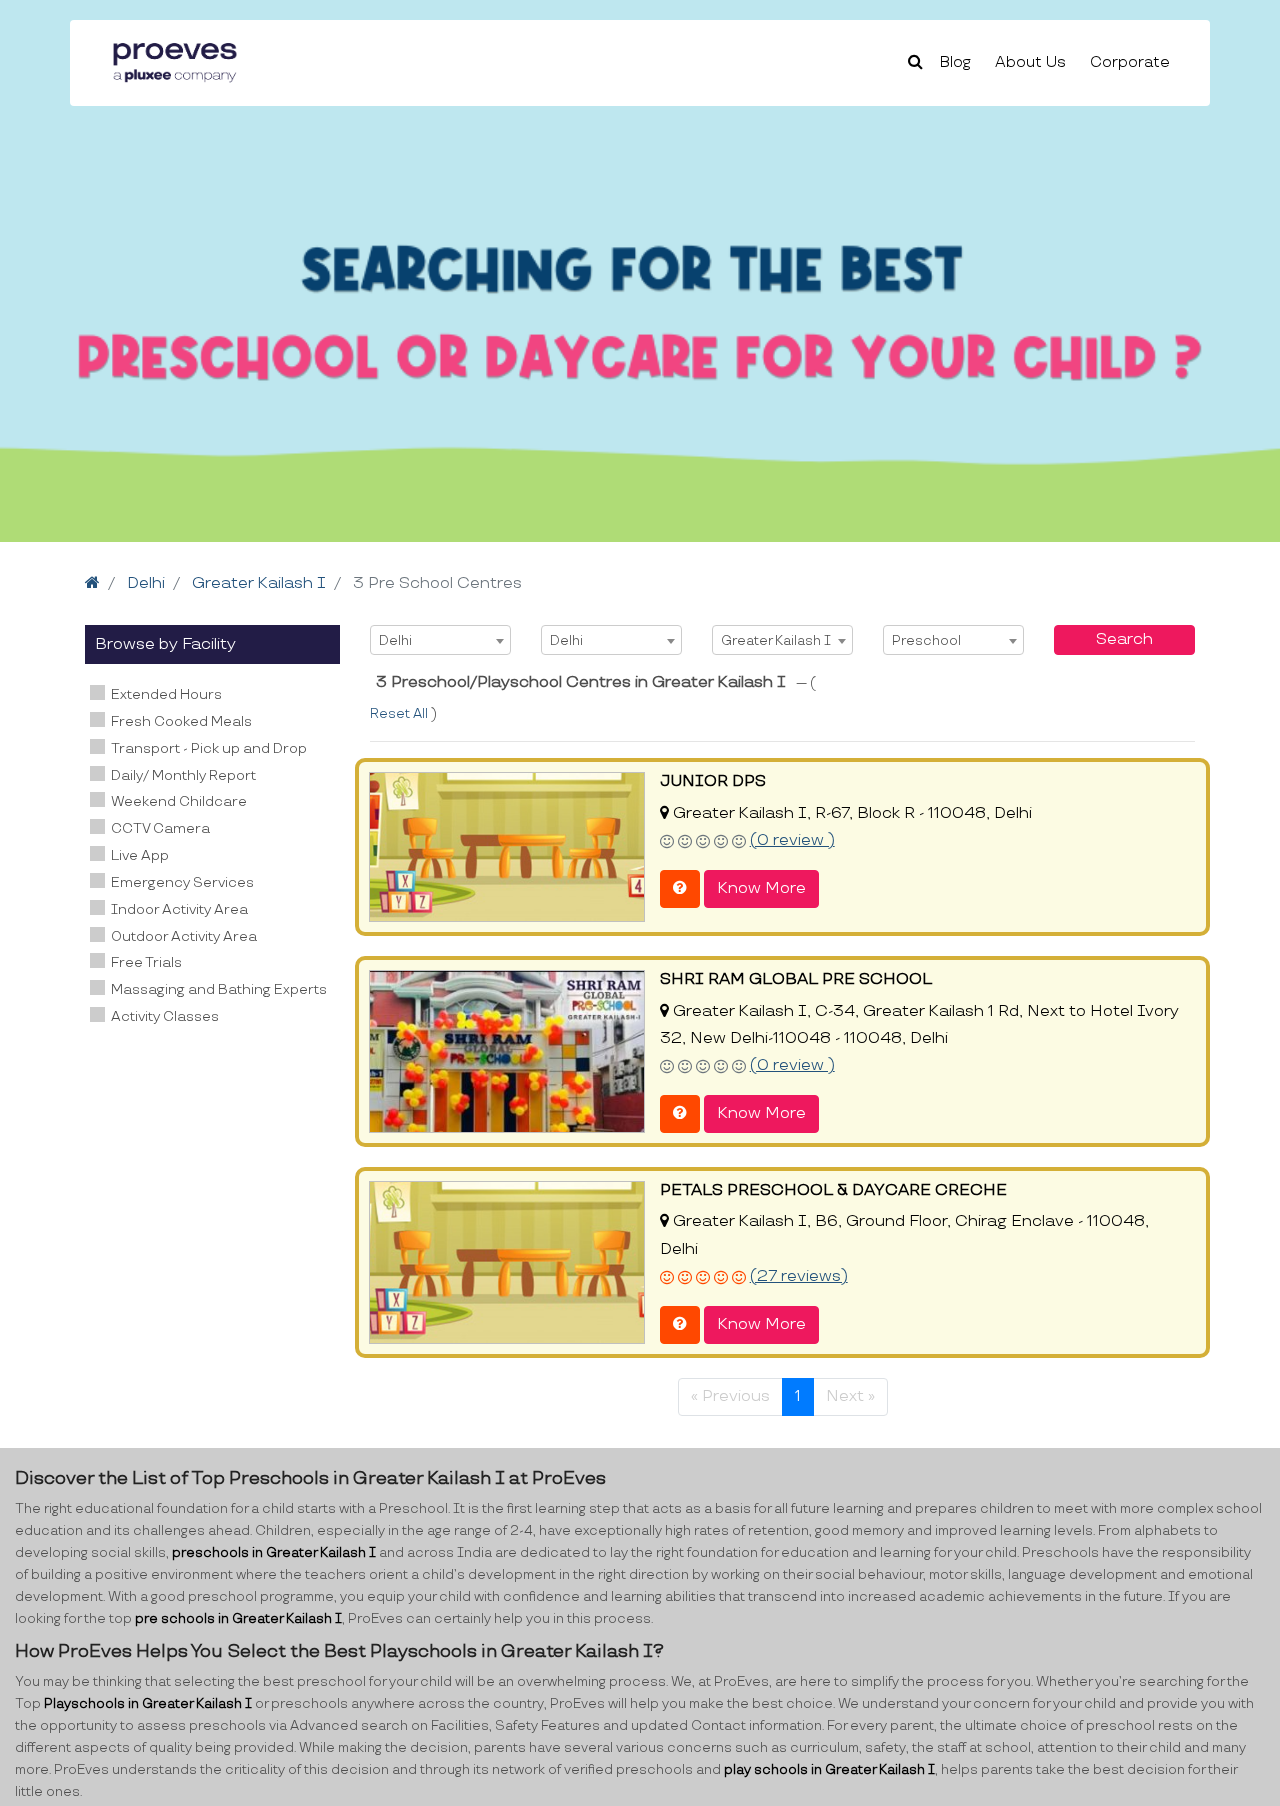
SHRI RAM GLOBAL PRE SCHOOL (796, 979)
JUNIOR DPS (713, 781)
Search (1124, 639)
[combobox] (440, 640)
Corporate (1130, 62)
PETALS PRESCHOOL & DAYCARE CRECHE (833, 1190)
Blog (955, 62)
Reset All (400, 714)
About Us (1030, 62)
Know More (761, 888)
